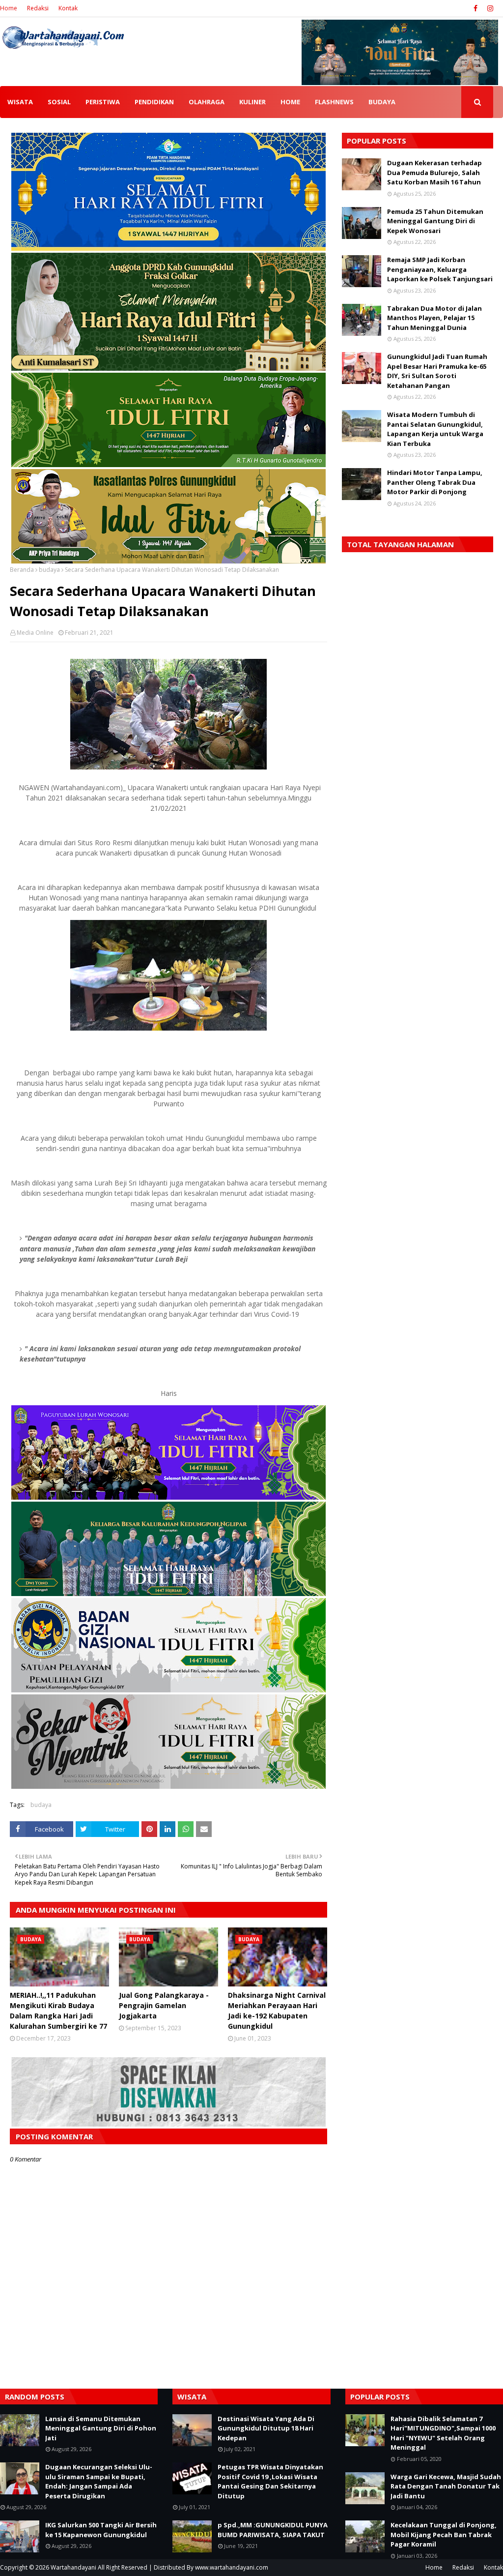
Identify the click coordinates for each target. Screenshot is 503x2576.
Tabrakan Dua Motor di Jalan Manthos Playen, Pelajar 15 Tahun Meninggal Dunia (434, 318)
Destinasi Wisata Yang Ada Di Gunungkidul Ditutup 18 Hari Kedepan (266, 2428)
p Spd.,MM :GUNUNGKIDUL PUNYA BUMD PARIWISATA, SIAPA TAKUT (273, 2530)
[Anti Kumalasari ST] (168, 368)
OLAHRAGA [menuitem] (207, 102)
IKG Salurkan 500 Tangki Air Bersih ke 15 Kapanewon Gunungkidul (101, 2530)
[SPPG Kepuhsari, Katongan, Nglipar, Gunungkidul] (168, 1690)
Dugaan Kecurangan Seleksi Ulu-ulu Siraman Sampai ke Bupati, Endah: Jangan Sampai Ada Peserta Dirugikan (99, 2481)
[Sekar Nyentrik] (168, 1786)
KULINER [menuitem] (252, 102)
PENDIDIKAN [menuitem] (154, 102)
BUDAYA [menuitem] (382, 102)
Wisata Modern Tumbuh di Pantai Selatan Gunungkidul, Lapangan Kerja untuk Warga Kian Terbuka (435, 429)
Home (9, 8)
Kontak (68, 8)
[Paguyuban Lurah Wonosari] (168, 1497)
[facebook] (475, 8)
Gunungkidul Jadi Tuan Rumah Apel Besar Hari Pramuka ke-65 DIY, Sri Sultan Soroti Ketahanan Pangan (437, 371)
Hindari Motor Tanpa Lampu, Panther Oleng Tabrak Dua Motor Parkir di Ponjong (435, 482)
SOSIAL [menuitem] (59, 102)
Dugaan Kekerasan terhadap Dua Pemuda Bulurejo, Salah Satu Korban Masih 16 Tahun (434, 172)
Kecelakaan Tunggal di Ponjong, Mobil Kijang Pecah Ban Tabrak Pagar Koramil (444, 2534)
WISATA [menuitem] (20, 102)
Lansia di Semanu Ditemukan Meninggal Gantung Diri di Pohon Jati (101, 2428)
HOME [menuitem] (290, 102)
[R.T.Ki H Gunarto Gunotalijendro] (168, 464)
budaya (49, 570)
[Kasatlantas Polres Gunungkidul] (168, 561)
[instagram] (489, 8)
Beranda (22, 570)
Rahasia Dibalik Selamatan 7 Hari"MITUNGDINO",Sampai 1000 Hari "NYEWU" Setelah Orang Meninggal (443, 2433)
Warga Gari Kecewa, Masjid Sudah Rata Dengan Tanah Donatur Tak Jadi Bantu (446, 2486)
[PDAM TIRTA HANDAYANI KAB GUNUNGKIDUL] (168, 248)
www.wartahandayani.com (232, 2567)
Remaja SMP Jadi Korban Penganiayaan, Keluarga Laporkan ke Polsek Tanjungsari (440, 269)
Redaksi (38, 8)
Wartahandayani (73, 2567)
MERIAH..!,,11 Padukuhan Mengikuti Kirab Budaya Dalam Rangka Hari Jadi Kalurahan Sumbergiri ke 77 (58, 2011)
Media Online (35, 633)
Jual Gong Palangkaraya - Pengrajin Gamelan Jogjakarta (164, 2005)
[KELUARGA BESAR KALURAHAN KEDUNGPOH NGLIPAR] (168, 1593)
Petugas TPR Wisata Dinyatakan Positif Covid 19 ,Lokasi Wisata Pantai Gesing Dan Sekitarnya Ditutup (270, 2481)
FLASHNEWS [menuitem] (334, 102)
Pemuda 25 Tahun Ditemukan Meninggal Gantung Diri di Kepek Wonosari (435, 221)
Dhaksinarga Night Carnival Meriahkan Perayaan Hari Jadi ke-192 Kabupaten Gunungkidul (277, 2011)
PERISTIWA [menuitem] (103, 102)
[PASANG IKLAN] (168, 2124)
